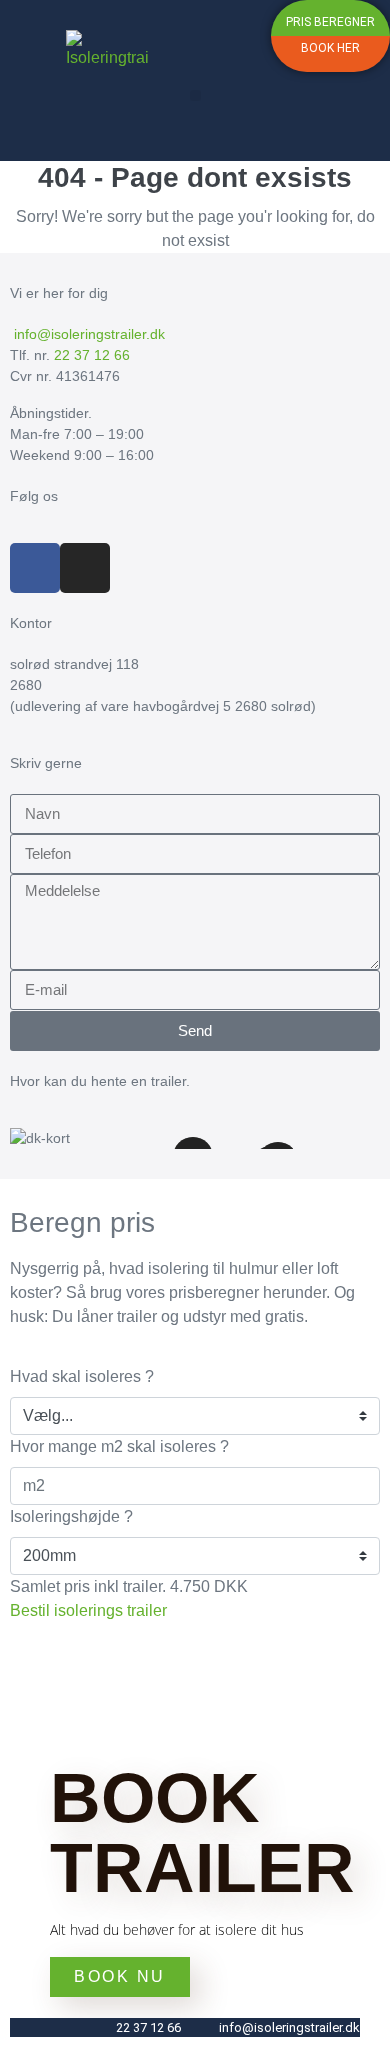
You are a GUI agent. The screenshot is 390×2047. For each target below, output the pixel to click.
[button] (195, 95)
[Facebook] (35, 568)
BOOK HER (330, 48)
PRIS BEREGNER (330, 22)
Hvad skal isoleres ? (82, 1376)
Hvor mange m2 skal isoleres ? (119, 1446)
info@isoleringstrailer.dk (87, 334)
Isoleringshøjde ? (71, 1516)
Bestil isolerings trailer (88, 1610)
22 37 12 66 (92, 355)
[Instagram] (85, 568)
